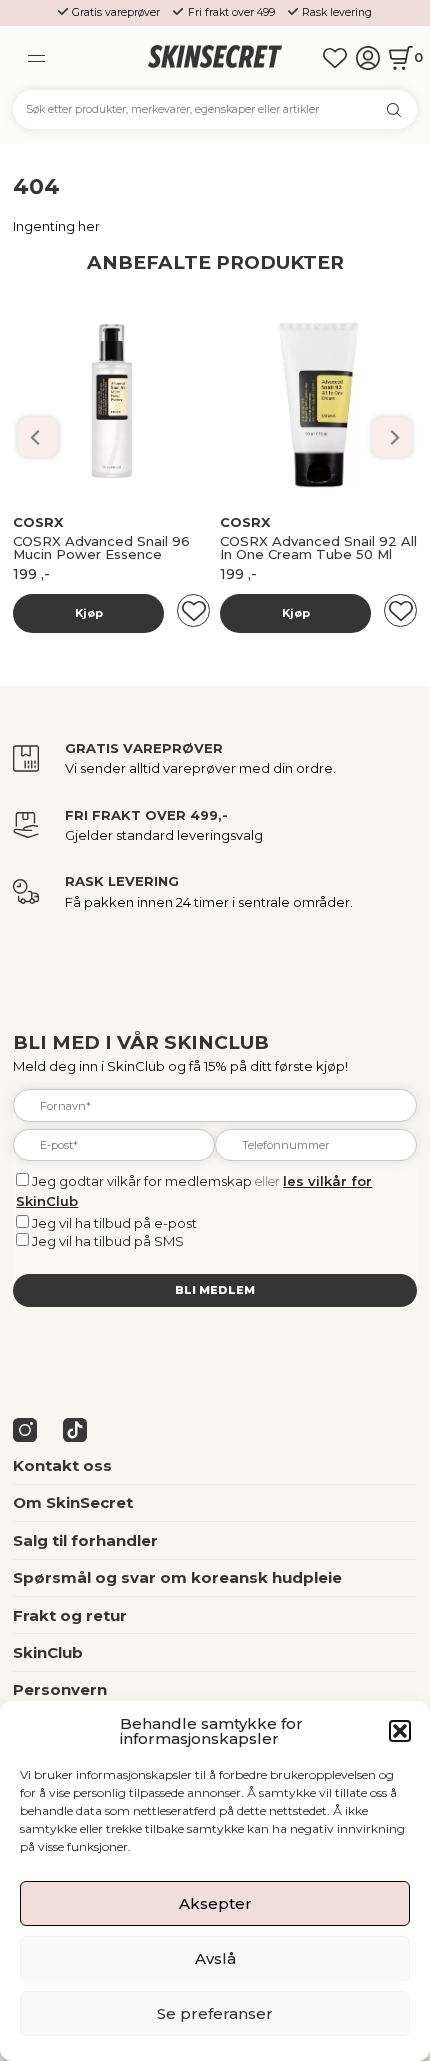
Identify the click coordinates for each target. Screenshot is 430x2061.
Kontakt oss (62, 1465)
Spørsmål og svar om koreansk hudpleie (177, 1577)
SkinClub (48, 1652)
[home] (215, 57)
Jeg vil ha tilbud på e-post (114, 1223)
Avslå (215, 1958)
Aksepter (215, 1903)
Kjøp (89, 613)
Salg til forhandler (85, 1540)
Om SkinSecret (73, 1502)
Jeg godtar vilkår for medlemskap (142, 1181)
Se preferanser (215, 2013)
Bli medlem (215, 1290)
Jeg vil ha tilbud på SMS (108, 1241)
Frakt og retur (70, 1615)
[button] (400, 1731)
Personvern (60, 1689)
